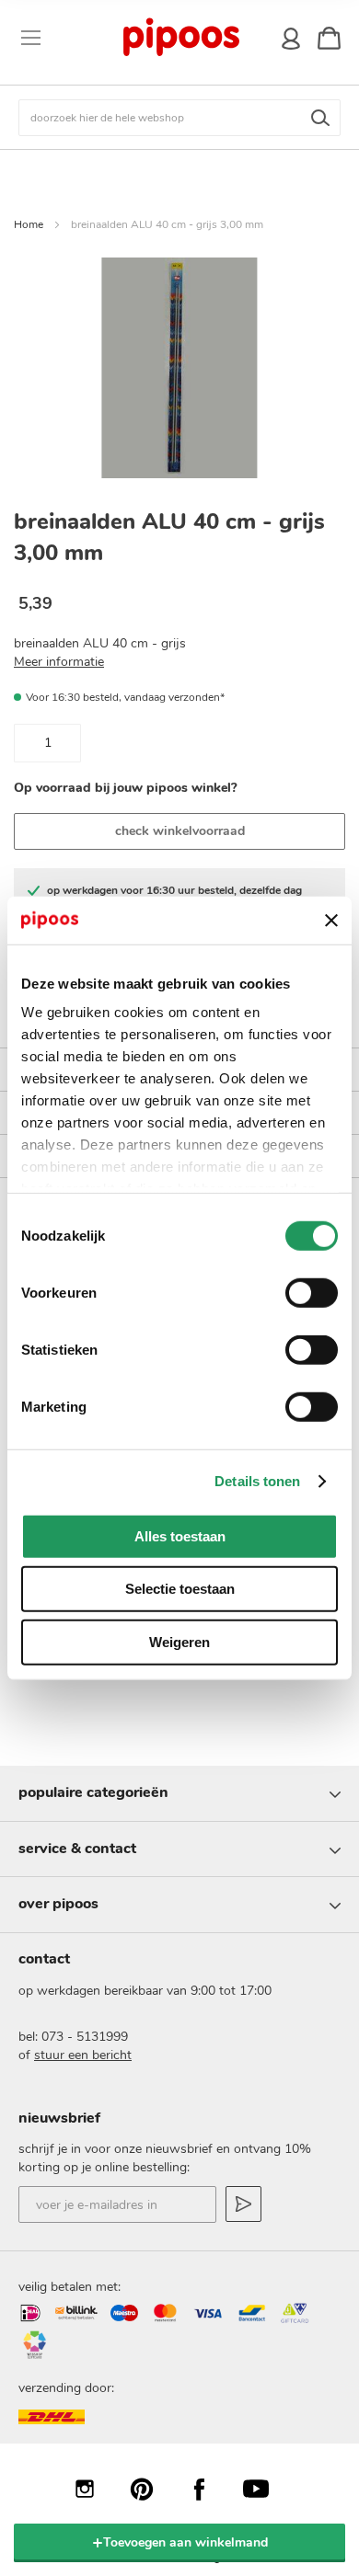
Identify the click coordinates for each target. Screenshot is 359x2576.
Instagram (94, 2489)
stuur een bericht (83, 2055)
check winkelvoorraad (180, 831)
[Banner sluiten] (331, 920)
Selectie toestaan (180, 1589)
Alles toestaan (180, 1536)
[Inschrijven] (243, 2204)
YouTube (265, 2489)
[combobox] (179, 118)
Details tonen (257, 1481)
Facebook (208, 2489)
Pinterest (151, 2489)
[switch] (312, 1295)
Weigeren (179, 1642)
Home (29, 224)
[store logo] (180, 38)
